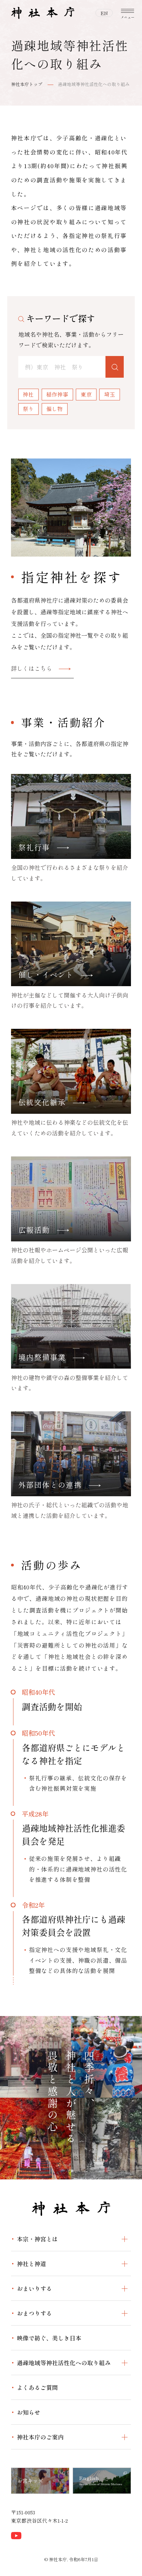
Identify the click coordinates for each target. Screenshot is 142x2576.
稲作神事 (57, 394)
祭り (28, 409)
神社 (28, 394)
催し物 (54, 409)
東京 (86, 394)
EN (104, 13)
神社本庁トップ (27, 84)
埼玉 (110, 394)
